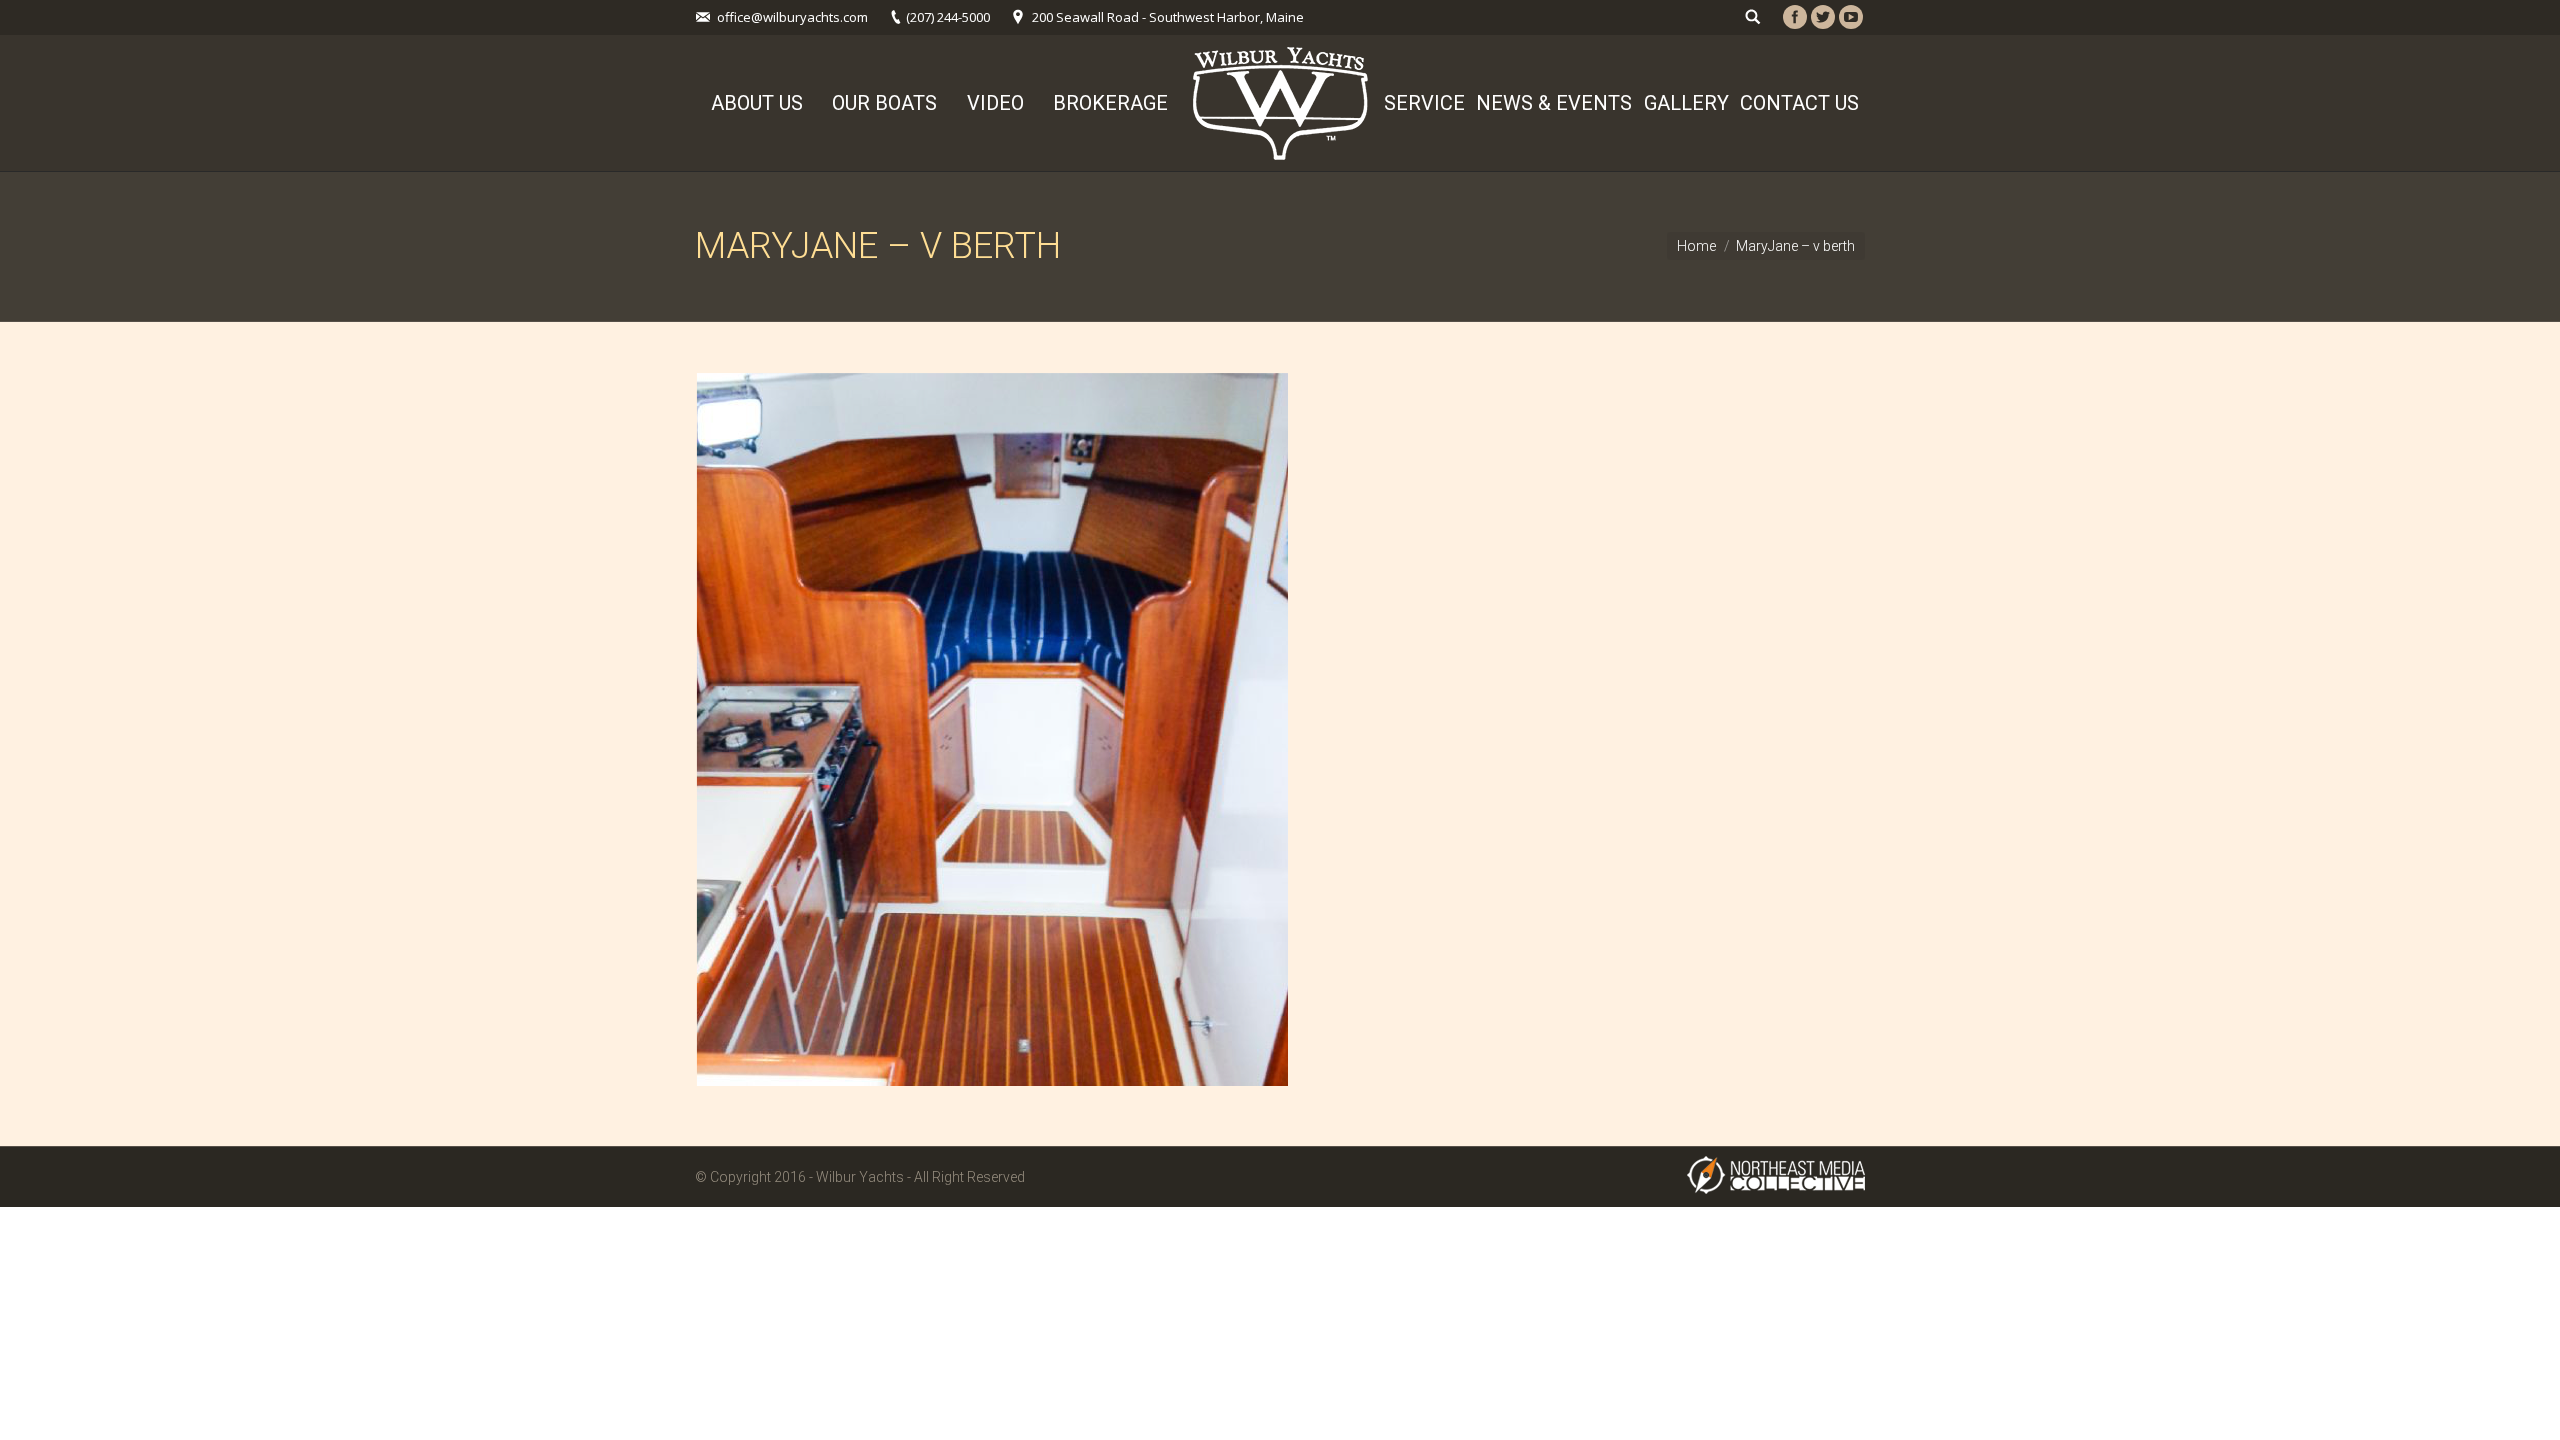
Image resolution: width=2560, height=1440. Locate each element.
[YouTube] (1851, 17)
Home (1696, 246)
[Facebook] (1795, 17)
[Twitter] (1823, 17)
